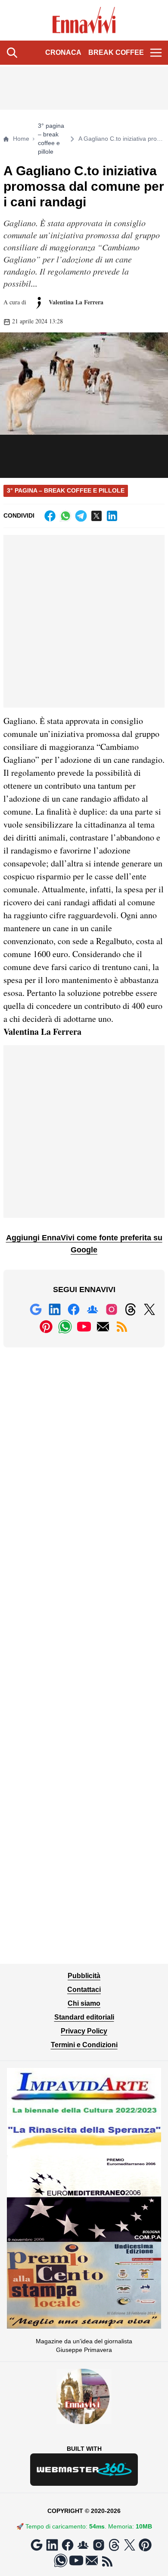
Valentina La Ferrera (75, 302)
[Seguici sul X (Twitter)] (149, 1309)
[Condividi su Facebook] (50, 516)
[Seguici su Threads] (131, 1309)
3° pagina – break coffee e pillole (51, 139)
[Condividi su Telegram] (81, 516)
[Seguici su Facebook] (74, 1309)
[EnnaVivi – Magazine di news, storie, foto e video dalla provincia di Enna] (84, 20)
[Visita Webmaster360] (84, 2470)
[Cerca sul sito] (12, 53)
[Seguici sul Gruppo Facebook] (93, 1309)
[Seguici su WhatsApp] (65, 1327)
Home (21, 139)
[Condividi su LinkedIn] (112, 516)
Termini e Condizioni (84, 2045)
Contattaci (84, 1990)
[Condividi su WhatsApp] (65, 516)
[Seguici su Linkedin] (55, 1309)
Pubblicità (84, 1976)
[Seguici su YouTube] (84, 1327)
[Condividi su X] (96, 516)
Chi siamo (84, 2003)
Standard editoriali (84, 2017)
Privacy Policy (84, 2031)
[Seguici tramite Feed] (122, 1327)
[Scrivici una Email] (103, 1327)
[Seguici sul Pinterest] (46, 1327)
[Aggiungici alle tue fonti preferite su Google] (36, 1309)
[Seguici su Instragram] (112, 1309)
